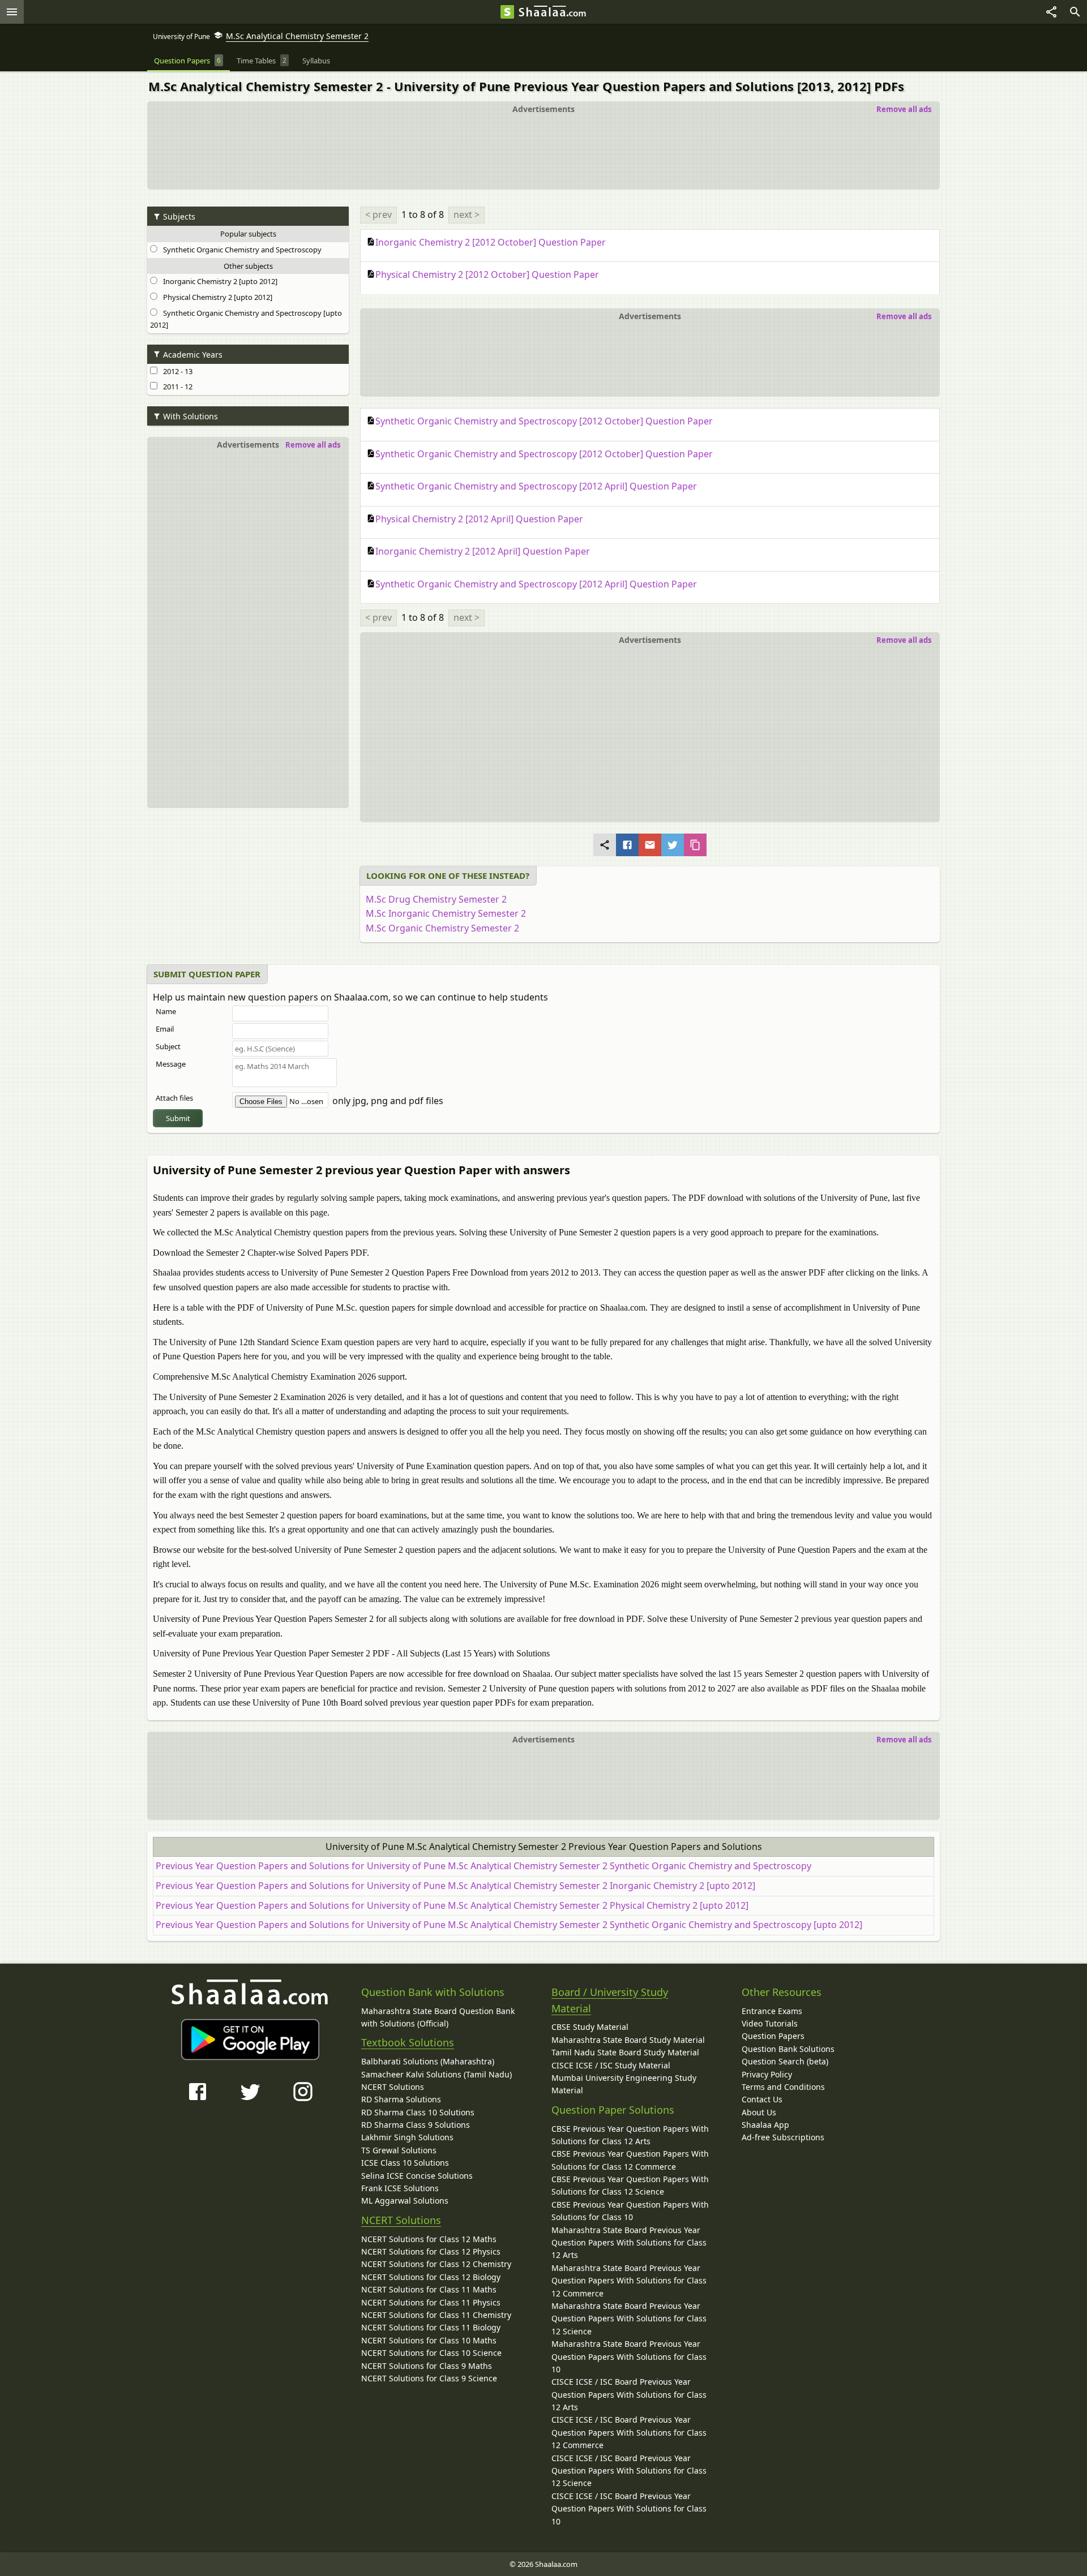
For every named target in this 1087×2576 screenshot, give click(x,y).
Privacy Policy (767, 2074)
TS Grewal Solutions (399, 2150)
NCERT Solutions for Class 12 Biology (431, 2277)
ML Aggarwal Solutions (405, 2201)
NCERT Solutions (393, 2087)
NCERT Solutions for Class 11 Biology (431, 2327)
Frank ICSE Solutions (400, 2188)
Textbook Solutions (408, 2042)
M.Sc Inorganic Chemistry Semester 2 (446, 913)
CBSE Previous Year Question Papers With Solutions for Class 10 (630, 2211)
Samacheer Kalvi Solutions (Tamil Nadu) (436, 2074)
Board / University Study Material (610, 2000)
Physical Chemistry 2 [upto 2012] (216, 297)
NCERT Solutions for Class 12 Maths (429, 2239)
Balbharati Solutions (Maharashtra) (428, 2061)
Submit (178, 1118)
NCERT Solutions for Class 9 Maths (427, 2366)
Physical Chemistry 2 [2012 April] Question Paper (479, 519)
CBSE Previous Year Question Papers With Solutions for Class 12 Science (630, 2185)
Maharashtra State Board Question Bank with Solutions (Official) (438, 2017)
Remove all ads (904, 109)
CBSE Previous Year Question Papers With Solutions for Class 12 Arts (630, 2135)
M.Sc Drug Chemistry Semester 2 (436, 899)
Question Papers (773, 2036)
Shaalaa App (765, 2125)
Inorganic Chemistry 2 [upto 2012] (219, 281)
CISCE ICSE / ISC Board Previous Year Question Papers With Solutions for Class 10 (629, 2509)
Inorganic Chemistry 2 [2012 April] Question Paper (483, 551)
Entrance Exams (772, 2011)
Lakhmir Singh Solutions (407, 2137)
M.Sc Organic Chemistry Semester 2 (442, 928)
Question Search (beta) (785, 2061)
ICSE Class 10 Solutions (405, 2163)
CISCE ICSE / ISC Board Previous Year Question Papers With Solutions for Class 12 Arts (629, 2394)
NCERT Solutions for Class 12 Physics (431, 2251)
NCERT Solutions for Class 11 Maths (429, 2289)
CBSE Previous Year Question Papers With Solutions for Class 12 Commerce (630, 2160)
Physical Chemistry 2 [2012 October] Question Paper (487, 274)
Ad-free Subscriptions (783, 2137)
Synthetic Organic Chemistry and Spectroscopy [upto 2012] (246, 319)
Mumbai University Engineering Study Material (624, 2084)
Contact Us (762, 2099)
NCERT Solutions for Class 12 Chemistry (436, 2264)
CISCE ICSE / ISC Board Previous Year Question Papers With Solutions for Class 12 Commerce (629, 2432)
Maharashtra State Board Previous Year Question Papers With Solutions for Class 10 (629, 2356)
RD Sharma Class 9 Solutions (416, 2125)
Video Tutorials (770, 2023)
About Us (759, 2112)
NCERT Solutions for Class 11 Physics (431, 2302)
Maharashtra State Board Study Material (628, 2040)
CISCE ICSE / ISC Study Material (611, 2065)
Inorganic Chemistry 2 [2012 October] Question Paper (491, 242)
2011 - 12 (176, 387)
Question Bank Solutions (788, 2049)
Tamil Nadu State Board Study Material (625, 2052)
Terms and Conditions (783, 2087)
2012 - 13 (176, 371)
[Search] (1075, 12)
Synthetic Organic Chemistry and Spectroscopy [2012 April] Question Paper (536, 486)
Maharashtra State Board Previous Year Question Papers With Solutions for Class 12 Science (629, 2319)
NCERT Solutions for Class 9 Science (429, 2378)
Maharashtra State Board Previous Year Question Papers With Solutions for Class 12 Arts (629, 2243)
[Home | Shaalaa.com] (507, 12)
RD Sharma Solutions (401, 2099)
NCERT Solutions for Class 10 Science (431, 2353)
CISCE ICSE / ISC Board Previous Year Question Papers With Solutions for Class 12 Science (629, 2471)
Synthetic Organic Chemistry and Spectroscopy (241, 250)
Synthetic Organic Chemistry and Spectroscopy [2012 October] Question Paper (544, 421)
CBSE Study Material (590, 2027)
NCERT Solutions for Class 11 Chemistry (436, 2315)
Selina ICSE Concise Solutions (417, 2176)
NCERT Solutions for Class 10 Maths (429, 2340)
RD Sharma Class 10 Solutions (418, 2112)
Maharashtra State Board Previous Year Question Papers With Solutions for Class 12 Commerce (629, 2281)
